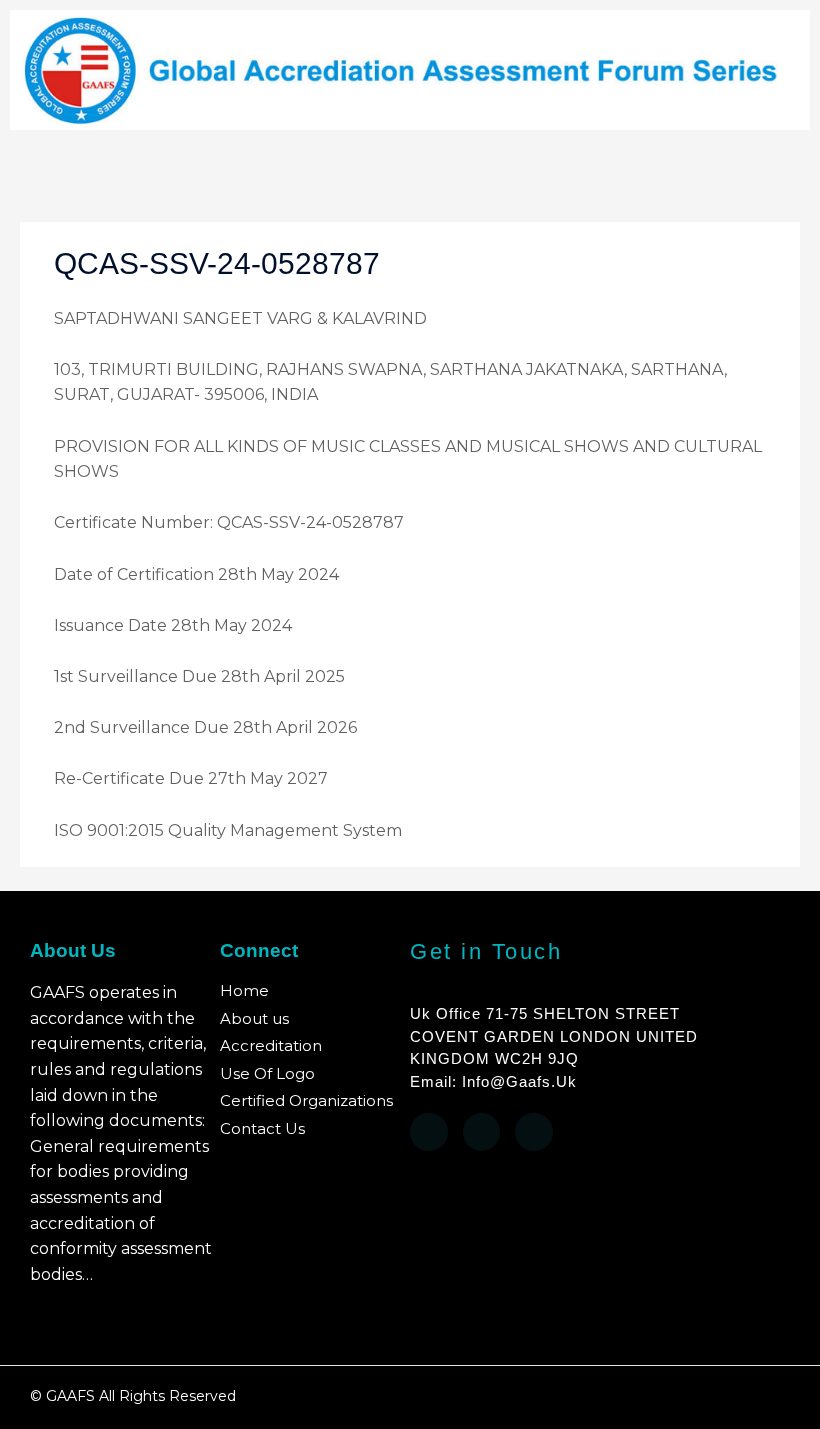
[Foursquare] (534, 1132)
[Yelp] (482, 1132)
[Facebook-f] (429, 1132)
